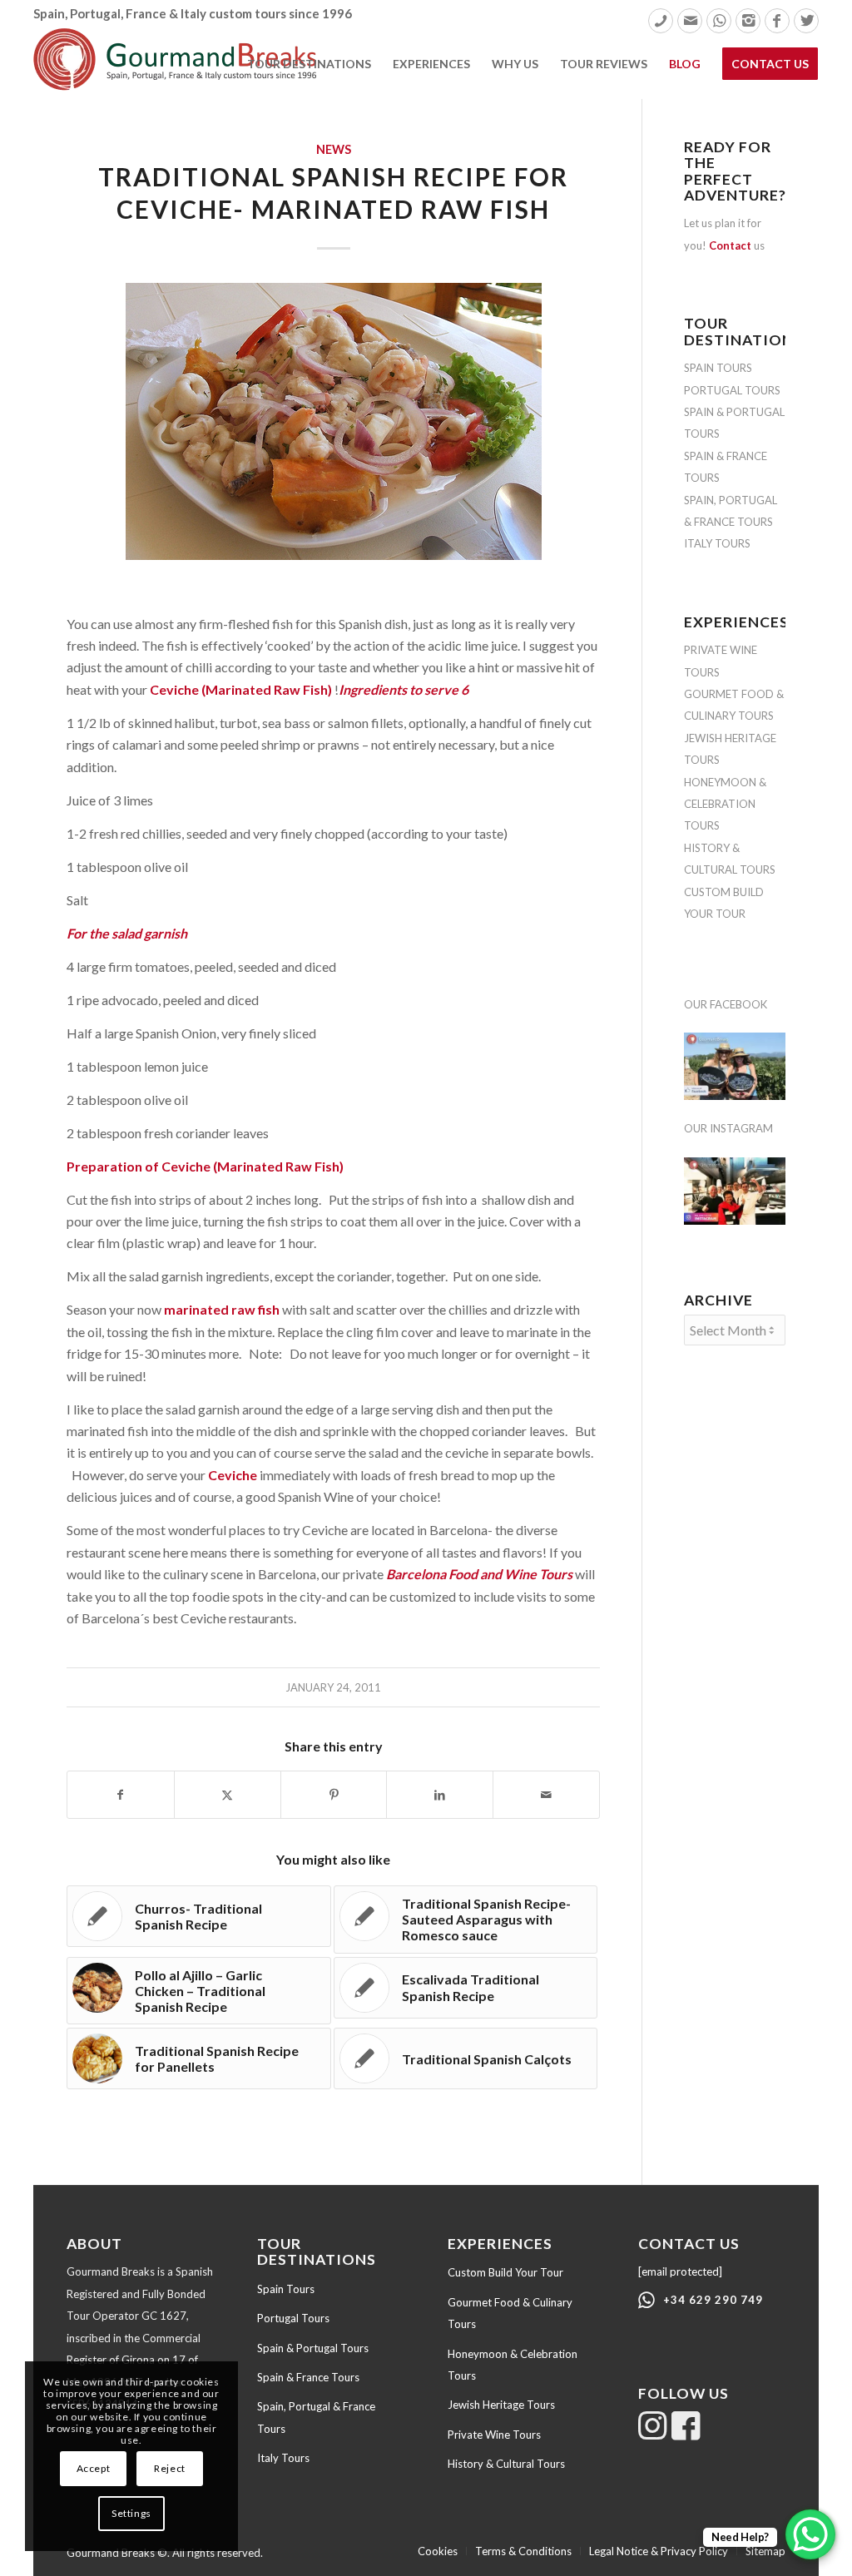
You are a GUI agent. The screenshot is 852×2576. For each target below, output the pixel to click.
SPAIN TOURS (718, 368)
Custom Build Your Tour (505, 2272)
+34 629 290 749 (713, 2300)
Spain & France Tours (308, 2377)
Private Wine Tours (494, 2435)
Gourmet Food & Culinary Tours (510, 2313)
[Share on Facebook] (121, 1795)
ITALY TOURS (717, 543)
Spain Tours (286, 2289)
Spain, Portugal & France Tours (316, 2417)
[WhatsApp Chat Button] (810, 2534)
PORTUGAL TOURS (732, 390)
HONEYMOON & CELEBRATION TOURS (725, 804)
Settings (131, 2513)
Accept (94, 2468)
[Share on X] (228, 1795)
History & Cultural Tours (506, 2464)
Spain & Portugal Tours (313, 2348)
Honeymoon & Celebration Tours (513, 2365)
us (737, 245)
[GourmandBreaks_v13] (175, 63)
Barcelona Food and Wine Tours (479, 1574)
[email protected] (680, 2271)
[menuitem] (661, 21)
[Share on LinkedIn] (440, 1795)
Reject (170, 2468)
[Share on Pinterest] (334, 1795)
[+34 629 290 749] (646, 2301)
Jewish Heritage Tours (501, 2405)
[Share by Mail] (546, 1795)
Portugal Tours (293, 2318)
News (334, 149)
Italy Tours (283, 2458)
